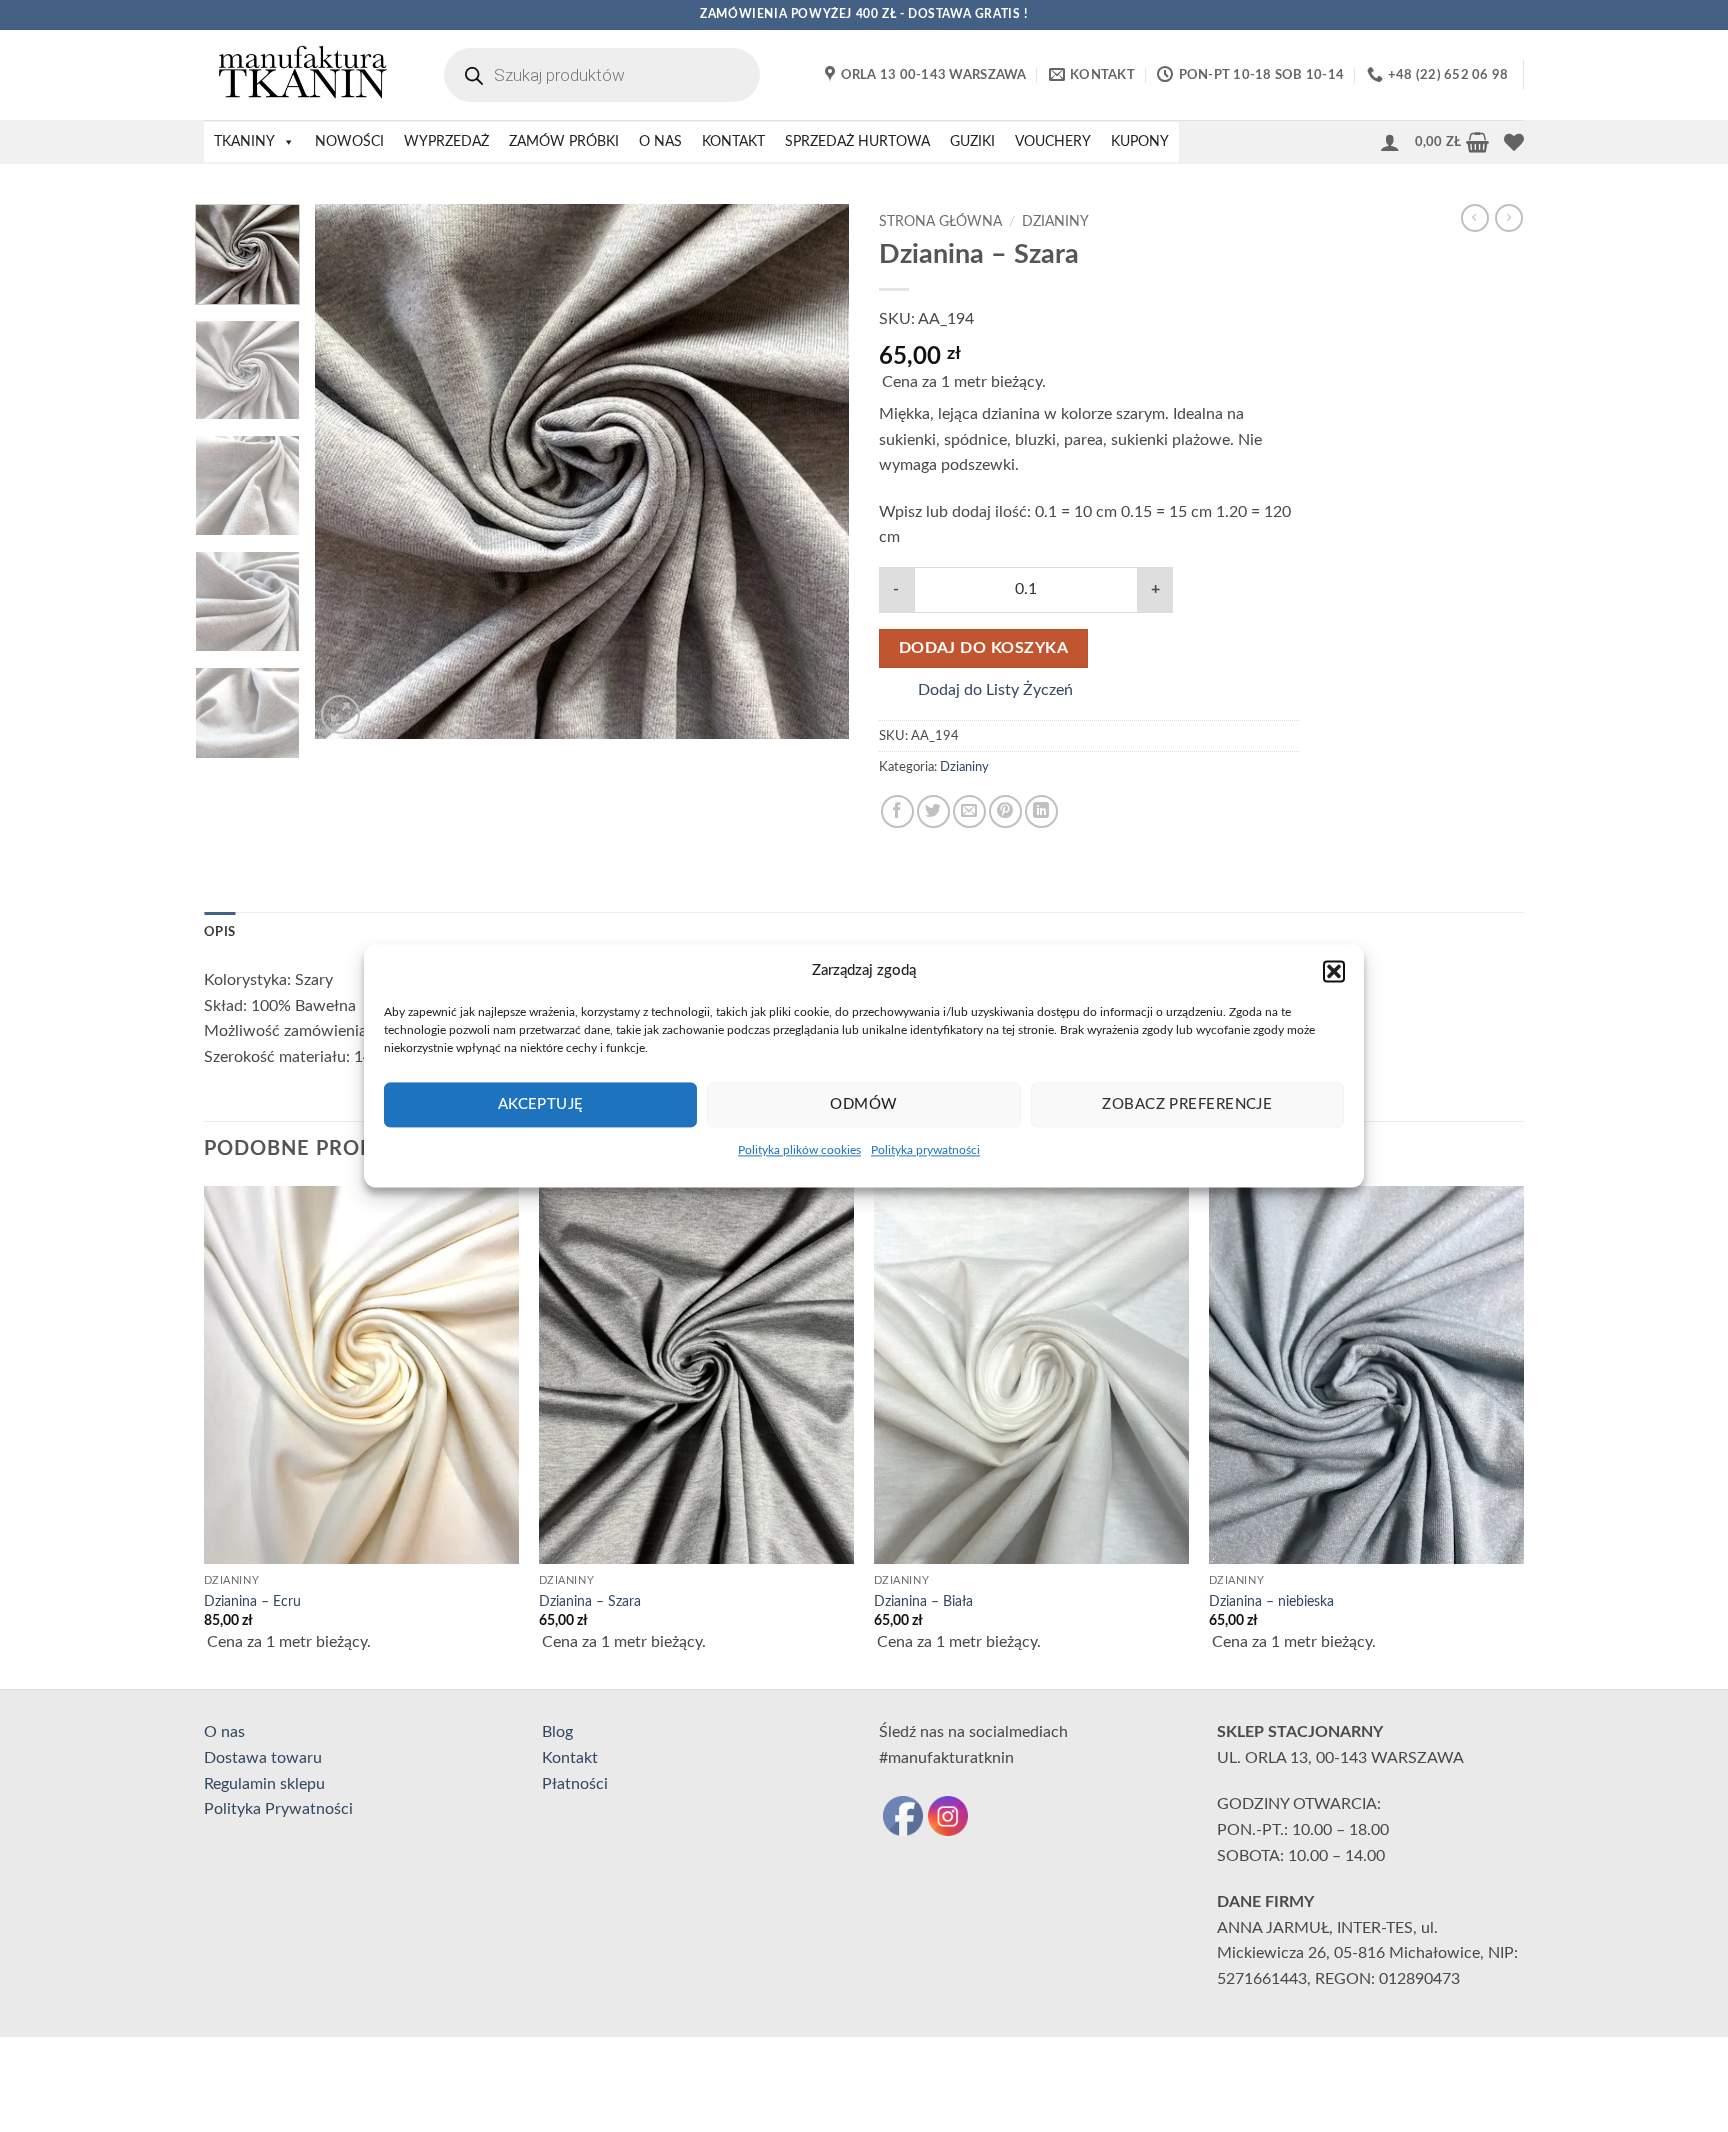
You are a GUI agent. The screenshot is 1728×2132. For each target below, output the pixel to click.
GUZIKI (972, 142)
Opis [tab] (219, 932)
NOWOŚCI (349, 142)
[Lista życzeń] (1514, 142)
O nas (224, 1732)
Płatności (575, 1784)
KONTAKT (733, 142)
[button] (1334, 971)
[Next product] (1475, 218)
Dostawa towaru (263, 1758)
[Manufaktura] (304, 75)
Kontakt (570, 1758)
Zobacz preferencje (1187, 1104)
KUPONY (1140, 142)
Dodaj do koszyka (983, 648)
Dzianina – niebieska (1271, 1601)
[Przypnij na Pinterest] (1005, 811)
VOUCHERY (1053, 142)
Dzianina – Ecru (252, 1601)
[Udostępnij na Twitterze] (933, 811)
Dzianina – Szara (590, 1601)
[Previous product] (1509, 218)
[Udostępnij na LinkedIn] (1041, 811)
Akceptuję (541, 1104)
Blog (557, 1732)
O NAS (660, 142)
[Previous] (351, 471)
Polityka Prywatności (278, 1809)
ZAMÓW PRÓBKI (564, 142)
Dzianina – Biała (923, 1601)
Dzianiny (1055, 222)
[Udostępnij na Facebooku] (897, 811)
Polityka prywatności (925, 1150)
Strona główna (940, 222)
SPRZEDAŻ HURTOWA (857, 142)
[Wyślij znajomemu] (969, 811)
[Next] (813, 471)
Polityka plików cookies (799, 1150)
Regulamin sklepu (264, 1784)
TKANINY (244, 142)
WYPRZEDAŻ (446, 142)
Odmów (863, 1104)
